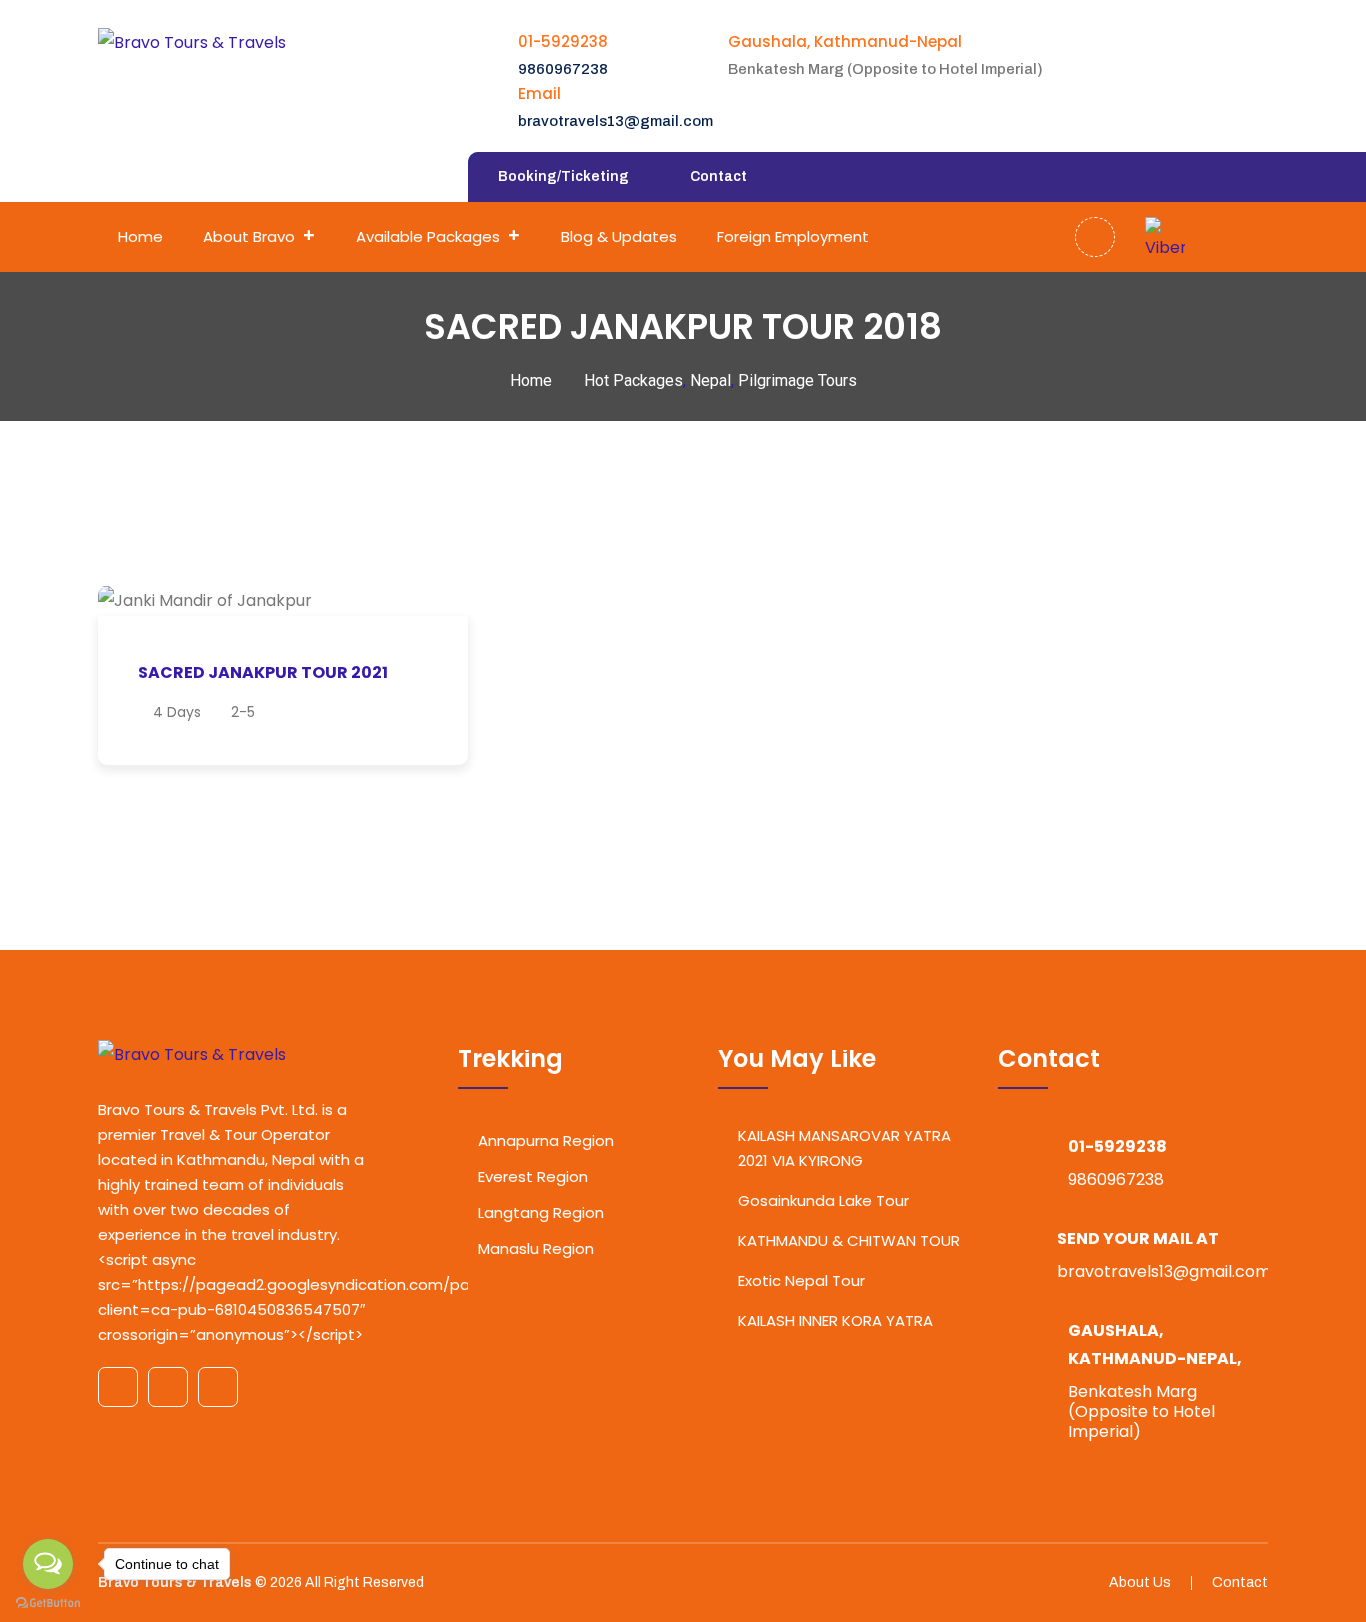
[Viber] (1165, 237)
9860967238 (563, 69)
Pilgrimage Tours (797, 380)
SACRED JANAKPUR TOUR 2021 (263, 672)
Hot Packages (633, 380)
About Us (1140, 1582)
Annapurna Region (546, 1140)
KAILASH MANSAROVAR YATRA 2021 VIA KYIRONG (844, 1148)
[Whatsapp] (1205, 237)
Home (140, 236)
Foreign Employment (793, 236)
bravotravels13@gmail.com (615, 121)
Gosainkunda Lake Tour (823, 1200)
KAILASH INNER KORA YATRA (835, 1320)
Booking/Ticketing (563, 176)
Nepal (710, 380)
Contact (718, 176)
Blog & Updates (619, 236)
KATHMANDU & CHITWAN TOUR (849, 1240)
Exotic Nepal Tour (801, 1280)
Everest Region (533, 1176)
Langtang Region (541, 1212)
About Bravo (249, 236)
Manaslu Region (536, 1248)
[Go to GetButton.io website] (48, 1602)
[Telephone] (1245, 237)
